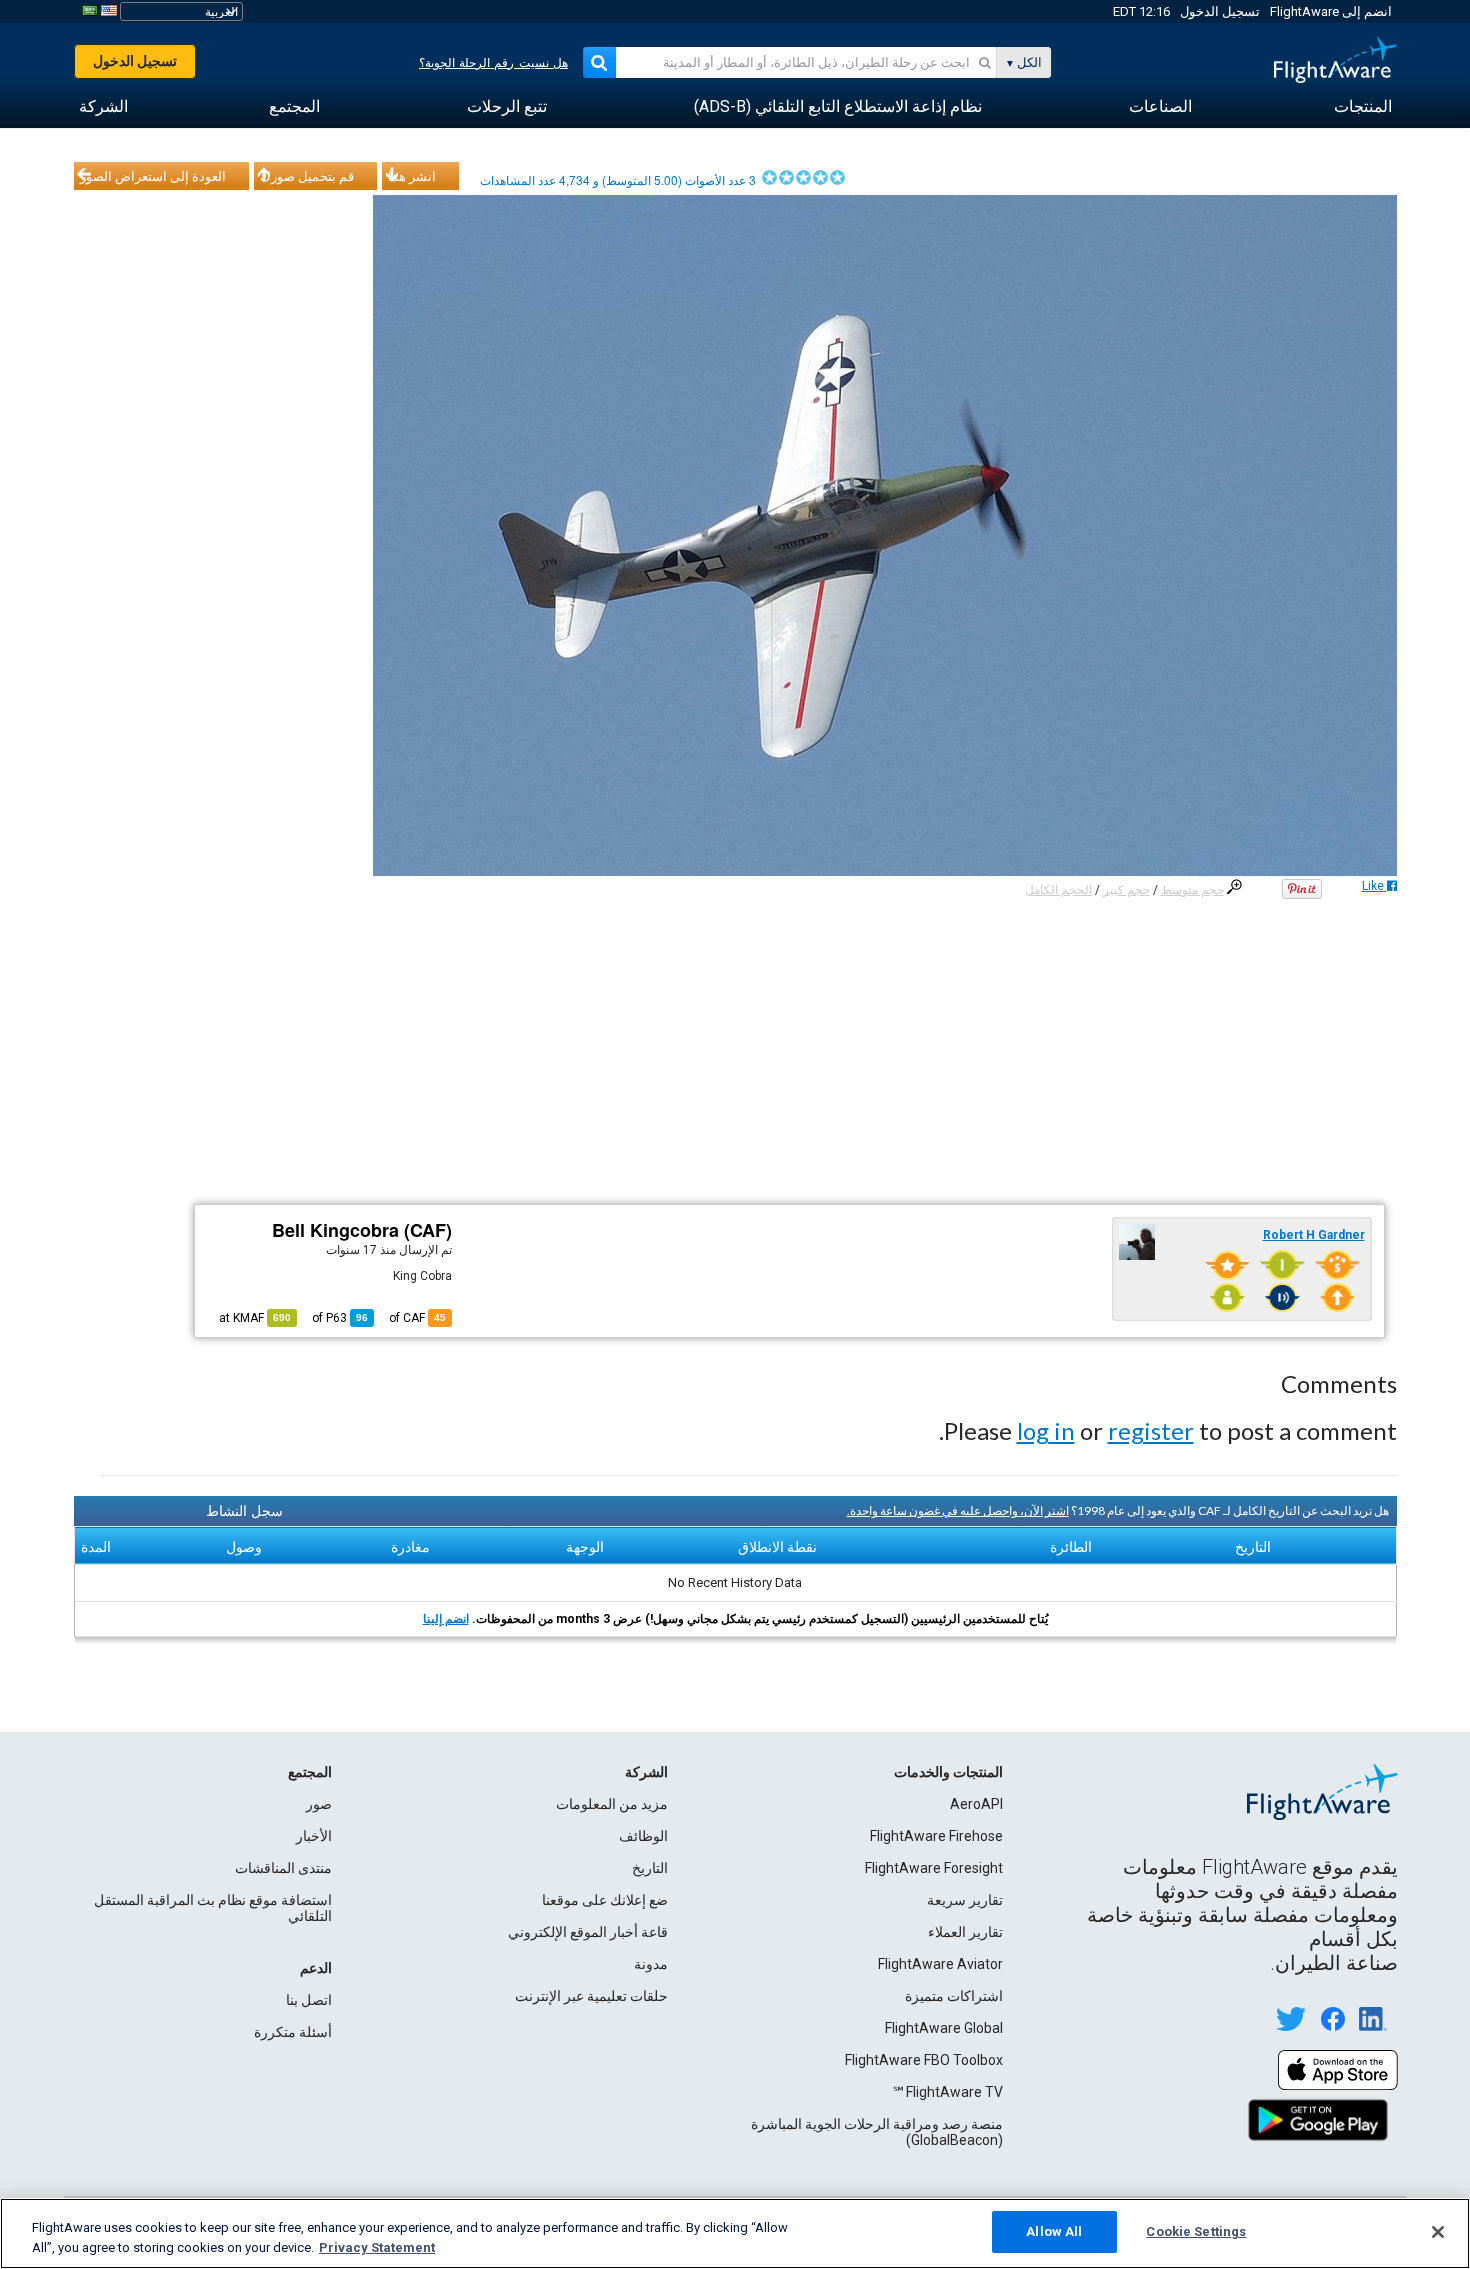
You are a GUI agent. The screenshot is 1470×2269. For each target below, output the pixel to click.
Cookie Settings (1196, 2231)
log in (1046, 1430)
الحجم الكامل (1058, 890)
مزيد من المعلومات (612, 1804)
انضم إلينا (446, 1619)
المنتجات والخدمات (948, 1772)
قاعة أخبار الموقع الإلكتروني (588, 1932)
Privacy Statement (377, 2247)
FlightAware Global (944, 2028)
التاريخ (650, 1868)
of (340, 1318)
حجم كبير (1126, 890)
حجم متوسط (1192, 890)
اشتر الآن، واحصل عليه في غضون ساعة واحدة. (958, 1510)
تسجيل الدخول (1220, 11)
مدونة (651, 1964)
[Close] (1438, 2232)
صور (319, 1804)
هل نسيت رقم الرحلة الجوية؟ (493, 63)
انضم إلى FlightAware (1331, 11)
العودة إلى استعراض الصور (153, 176)
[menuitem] (1363, 107)
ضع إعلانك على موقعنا (605, 1900)
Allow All (1054, 2231)
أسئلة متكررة (293, 2032)
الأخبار (314, 1836)
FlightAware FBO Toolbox (924, 2060)
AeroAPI (976, 1804)
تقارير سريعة (965, 1900)
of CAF (417, 1318)
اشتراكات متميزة (954, 1996)
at (255, 1318)
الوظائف (643, 1836)
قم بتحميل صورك (307, 176)
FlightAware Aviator (940, 1964)
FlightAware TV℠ (947, 2092)
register (1151, 1430)
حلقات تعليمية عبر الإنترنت (591, 1996)
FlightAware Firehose (936, 1836)
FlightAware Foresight (934, 1868)
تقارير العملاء (965, 1932)
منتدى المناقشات (283, 1868)
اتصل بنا (309, 2000)
